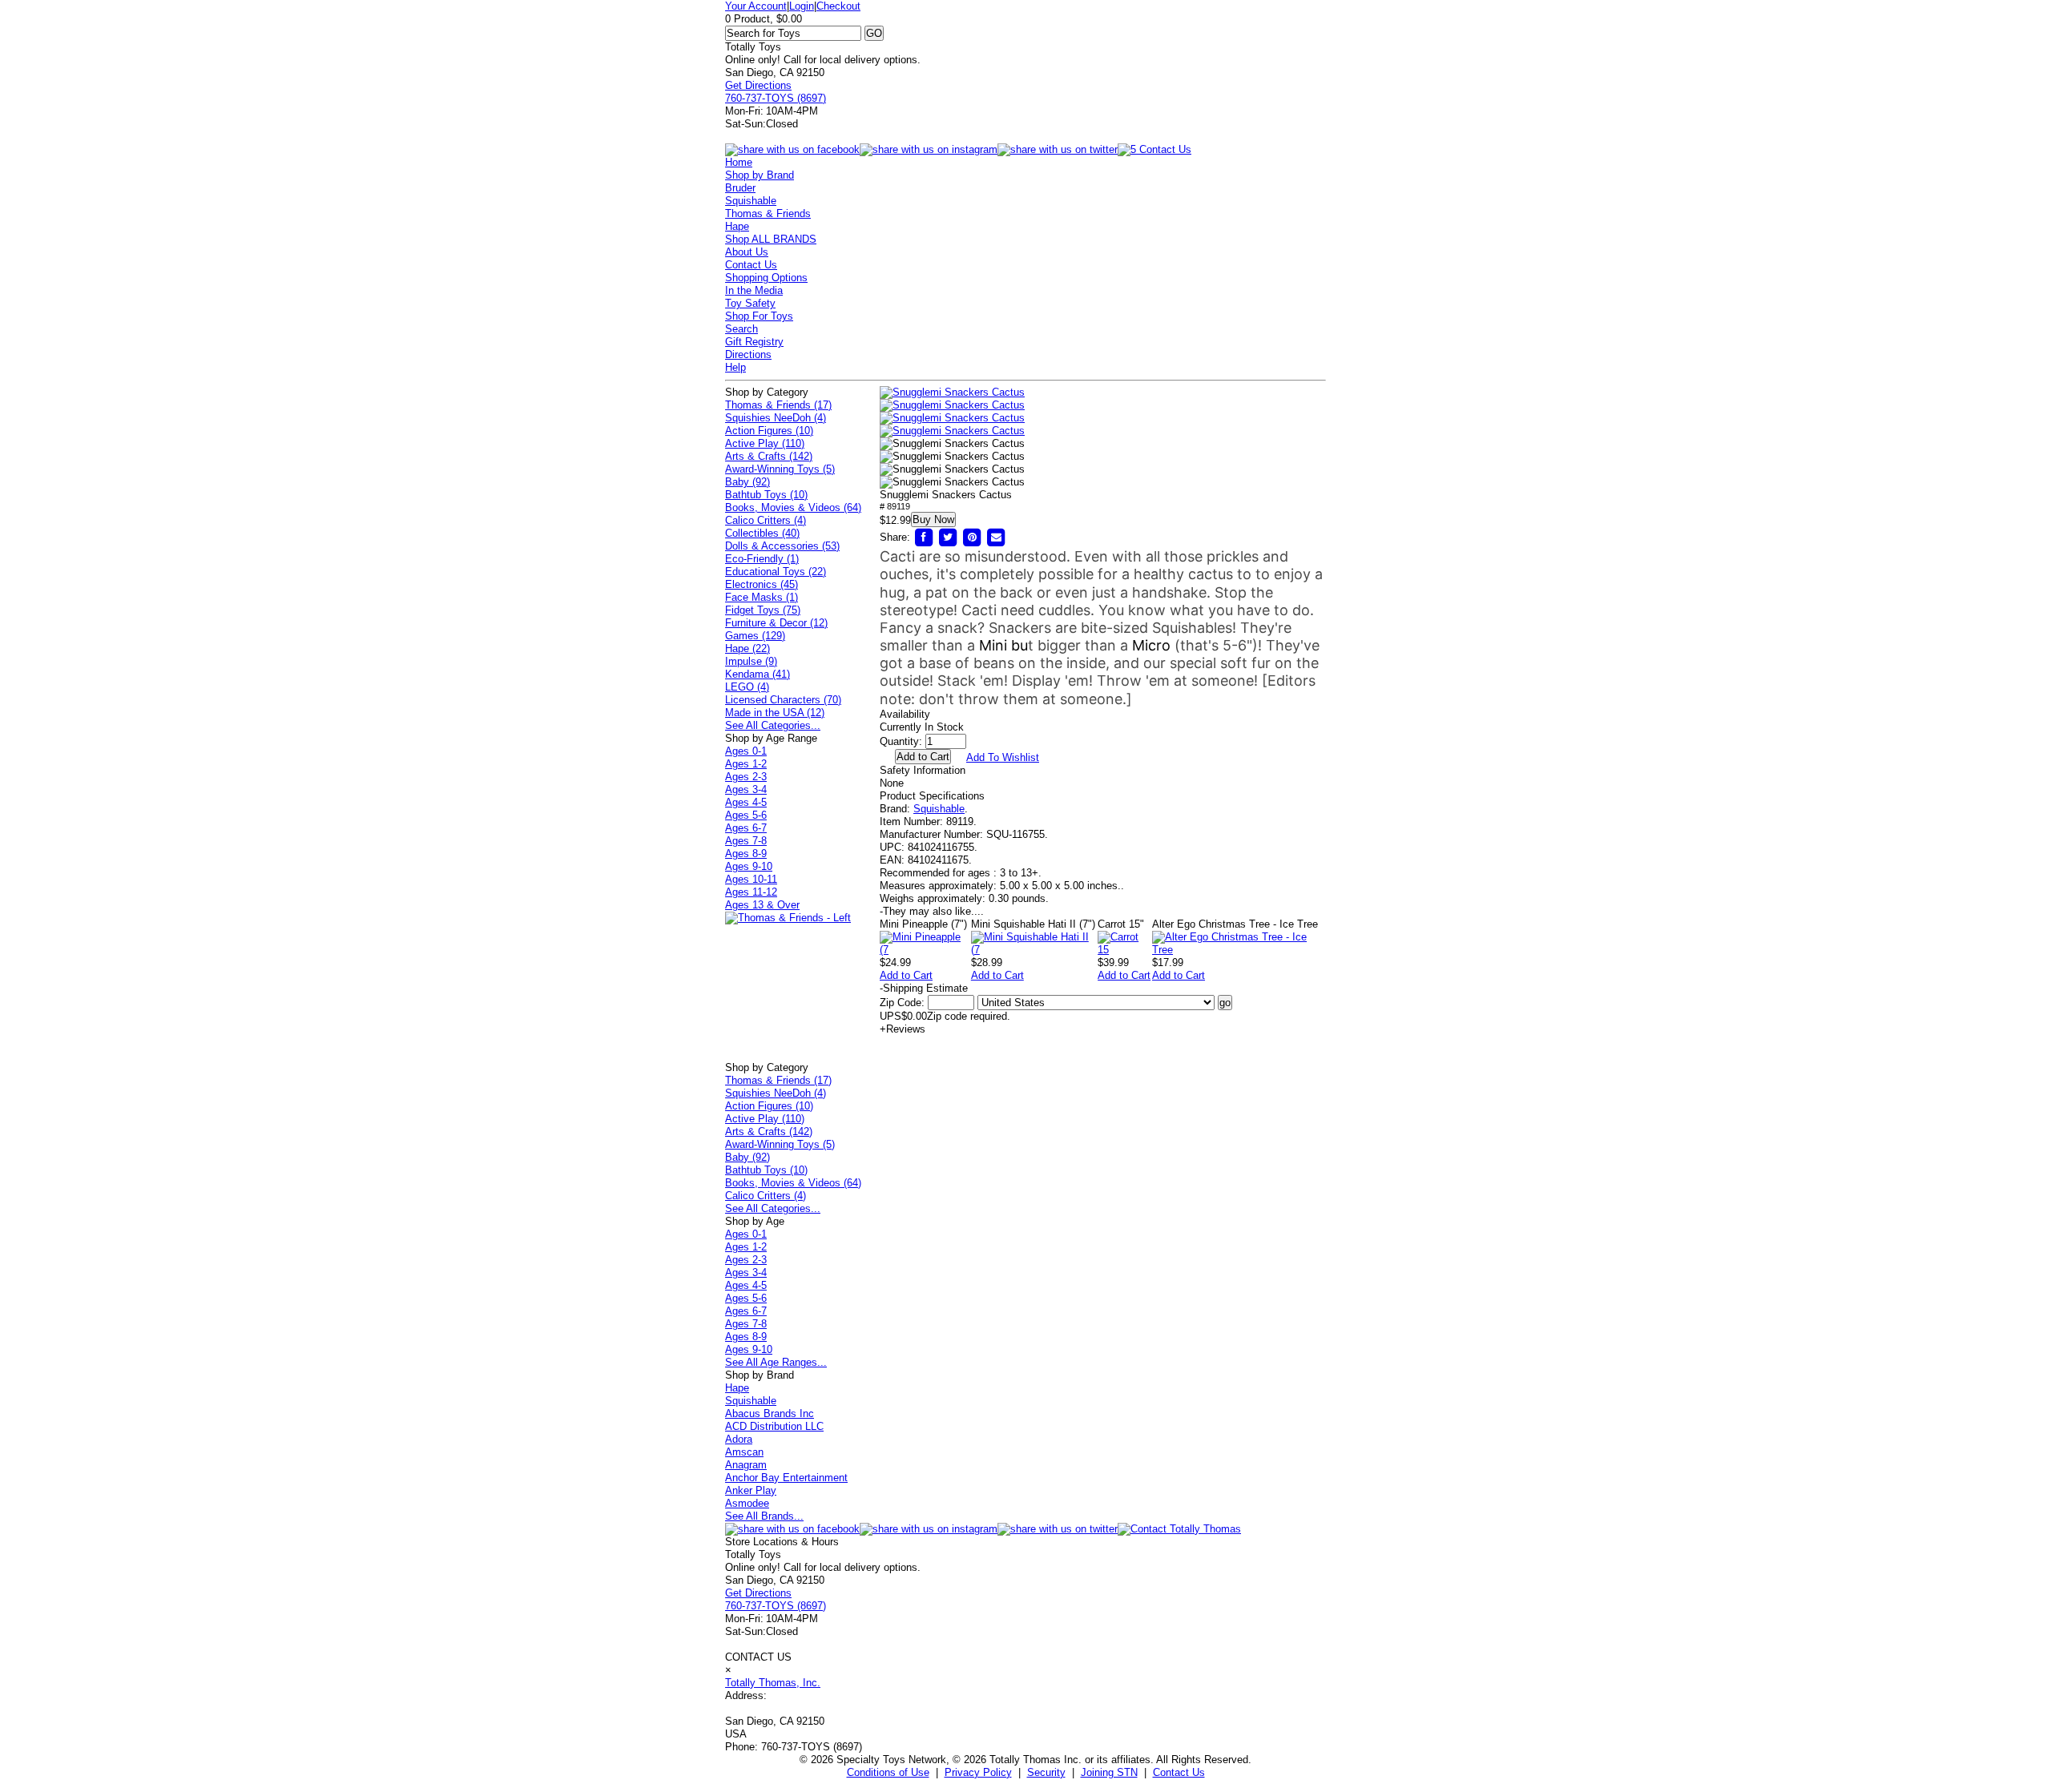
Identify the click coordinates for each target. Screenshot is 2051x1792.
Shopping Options (766, 278)
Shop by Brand (760, 175)
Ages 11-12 (751, 892)
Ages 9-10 (749, 866)
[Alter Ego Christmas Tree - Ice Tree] (1239, 950)
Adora (739, 1439)
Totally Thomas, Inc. (773, 1683)
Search (741, 329)
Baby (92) (747, 482)
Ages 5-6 (746, 815)
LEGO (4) (747, 687)
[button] (952, 393)
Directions (748, 354)
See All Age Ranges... (776, 1362)
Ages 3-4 (746, 789)
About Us (747, 252)
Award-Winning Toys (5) (780, 469)
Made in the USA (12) (775, 713)
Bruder (740, 188)
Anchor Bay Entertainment (786, 1478)
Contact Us (751, 265)
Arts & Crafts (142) (769, 456)
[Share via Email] (996, 537)
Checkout (838, 6)
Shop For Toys (759, 316)
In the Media (754, 290)
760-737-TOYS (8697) (776, 98)
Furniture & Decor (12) (776, 623)
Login (802, 6)
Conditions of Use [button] (888, 1772)
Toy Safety (750, 303)
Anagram (746, 1465)
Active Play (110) (765, 443)
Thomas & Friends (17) (778, 405)
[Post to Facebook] (924, 537)
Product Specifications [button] (932, 796)
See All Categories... (773, 725)
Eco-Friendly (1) (762, 559)
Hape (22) (747, 648)
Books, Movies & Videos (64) (793, 507)
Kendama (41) (758, 674)
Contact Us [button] (1179, 1772)
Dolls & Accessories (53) (782, 546)
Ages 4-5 (746, 802)
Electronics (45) (762, 584)
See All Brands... (764, 1516)
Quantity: (901, 741)
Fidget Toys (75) (763, 610)
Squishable (751, 201)
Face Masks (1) (762, 597)
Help (735, 367)
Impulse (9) (751, 661)
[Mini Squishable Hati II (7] (1034, 950)
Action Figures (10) (769, 431)
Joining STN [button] (1109, 1772)
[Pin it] (972, 537)
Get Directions (758, 85)
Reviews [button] (903, 1029)
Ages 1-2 (746, 764)
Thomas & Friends (768, 213)
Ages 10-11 (751, 879)
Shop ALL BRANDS (771, 239)
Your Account (756, 6)
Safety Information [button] (923, 770)
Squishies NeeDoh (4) (776, 418)
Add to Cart (906, 975)
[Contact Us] (1179, 1529)
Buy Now (933, 519)
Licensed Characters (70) (783, 700)
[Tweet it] (948, 537)
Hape (737, 226)
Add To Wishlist (1003, 757)
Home (739, 162)
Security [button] (1046, 1772)
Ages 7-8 (746, 841)
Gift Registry (754, 342)
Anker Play (751, 1490)
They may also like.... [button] (932, 911)
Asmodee (747, 1503)
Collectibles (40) (762, 533)
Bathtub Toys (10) (766, 495)
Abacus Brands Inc (770, 1413)
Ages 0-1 (746, 751)
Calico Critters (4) (766, 520)
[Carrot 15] (1125, 950)
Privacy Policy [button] (978, 1772)
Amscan (744, 1452)
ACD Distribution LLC (774, 1426)
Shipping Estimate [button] (924, 988)
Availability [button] (905, 714)
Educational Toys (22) (776, 572)
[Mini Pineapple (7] (925, 950)
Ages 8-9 (746, 854)
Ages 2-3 (746, 777)
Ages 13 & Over (762, 905)
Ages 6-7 (746, 828)
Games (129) (755, 636)
